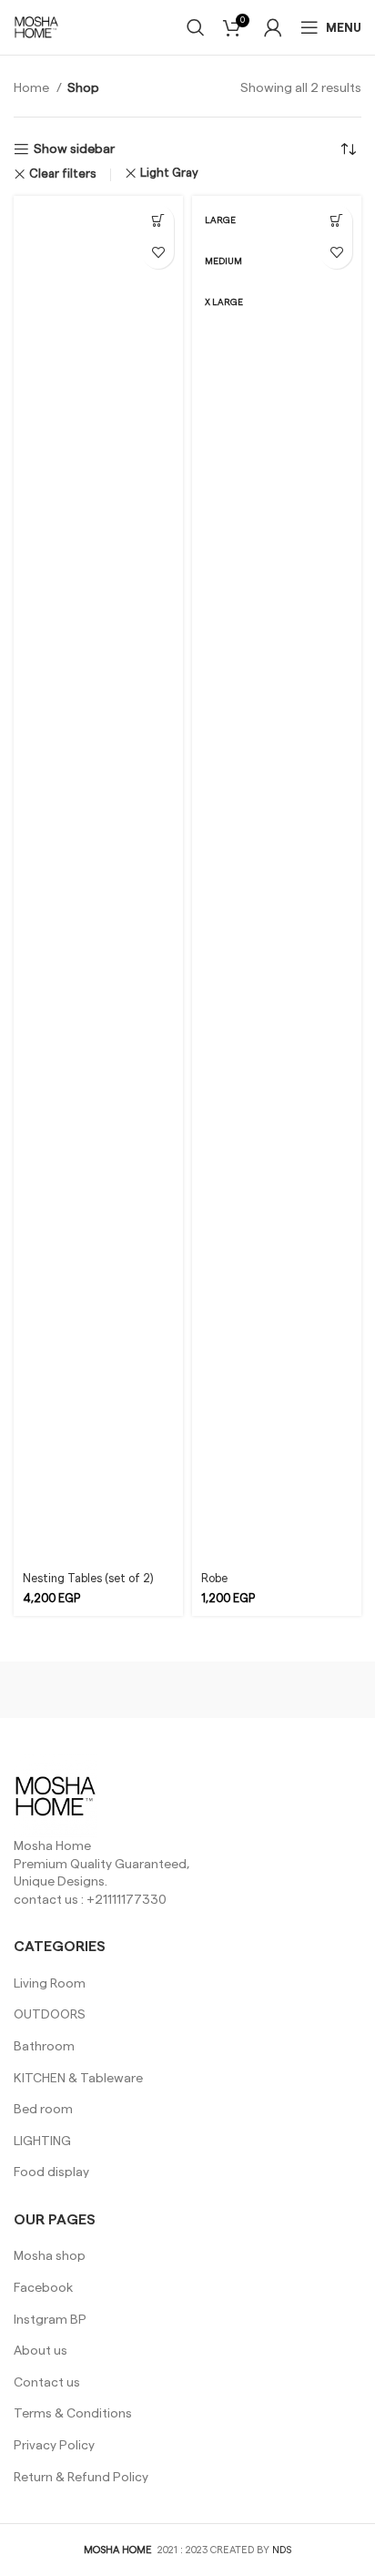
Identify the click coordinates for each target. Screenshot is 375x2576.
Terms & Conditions (73, 2414)
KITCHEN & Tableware (78, 2079)
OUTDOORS (50, 2015)
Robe (214, 1579)
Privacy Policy (54, 2446)
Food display (51, 2172)
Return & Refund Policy (81, 2478)
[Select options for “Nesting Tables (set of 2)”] (158, 221)
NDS (282, 2550)
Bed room (43, 2110)
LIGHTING (42, 2142)
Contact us (47, 2383)
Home (33, 88)
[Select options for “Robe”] (336, 221)
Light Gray (169, 174)
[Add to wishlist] (158, 253)
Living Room (50, 1984)
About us (41, 2351)
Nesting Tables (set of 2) (88, 1579)
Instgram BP (50, 2320)
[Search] (196, 27)
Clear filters (63, 174)
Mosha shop (50, 2256)
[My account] (273, 27)
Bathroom (44, 2047)
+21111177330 (127, 1900)
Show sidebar (74, 149)
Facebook (43, 2288)
